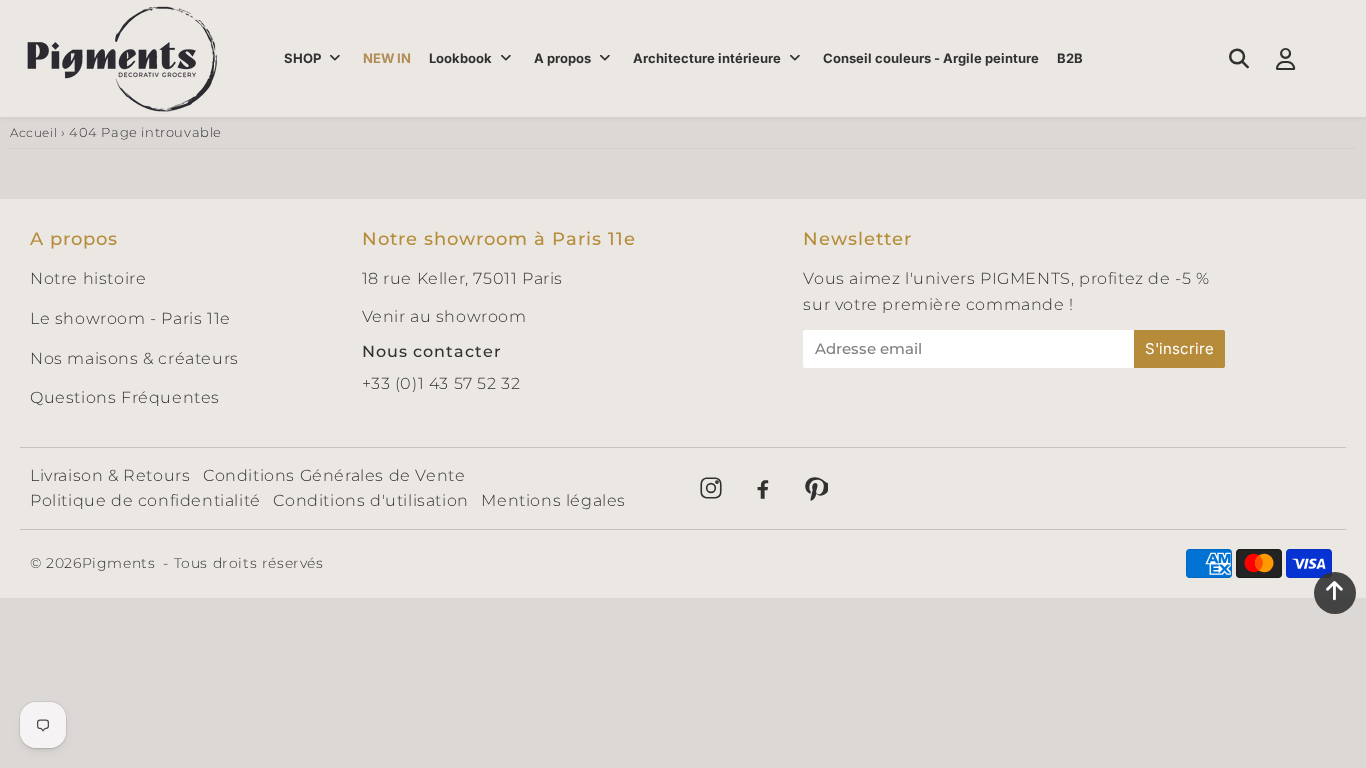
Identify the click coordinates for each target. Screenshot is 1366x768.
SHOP (302, 58)
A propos (562, 58)
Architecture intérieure (707, 58)
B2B (1070, 58)
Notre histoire (88, 278)
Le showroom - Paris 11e (130, 318)
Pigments (119, 563)
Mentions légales (553, 500)
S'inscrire (1179, 348)
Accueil (33, 132)
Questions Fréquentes (125, 397)
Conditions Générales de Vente (334, 475)
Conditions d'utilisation (370, 500)
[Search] (1238, 59)
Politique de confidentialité (145, 500)
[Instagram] (711, 488)
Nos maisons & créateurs (134, 358)
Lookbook (460, 58)
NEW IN (387, 58)
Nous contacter (432, 351)
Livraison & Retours (110, 475)
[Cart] (1332, 59)
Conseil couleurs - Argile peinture (931, 58)
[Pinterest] (815, 488)
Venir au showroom (444, 316)
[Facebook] (763, 488)
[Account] (1285, 59)
